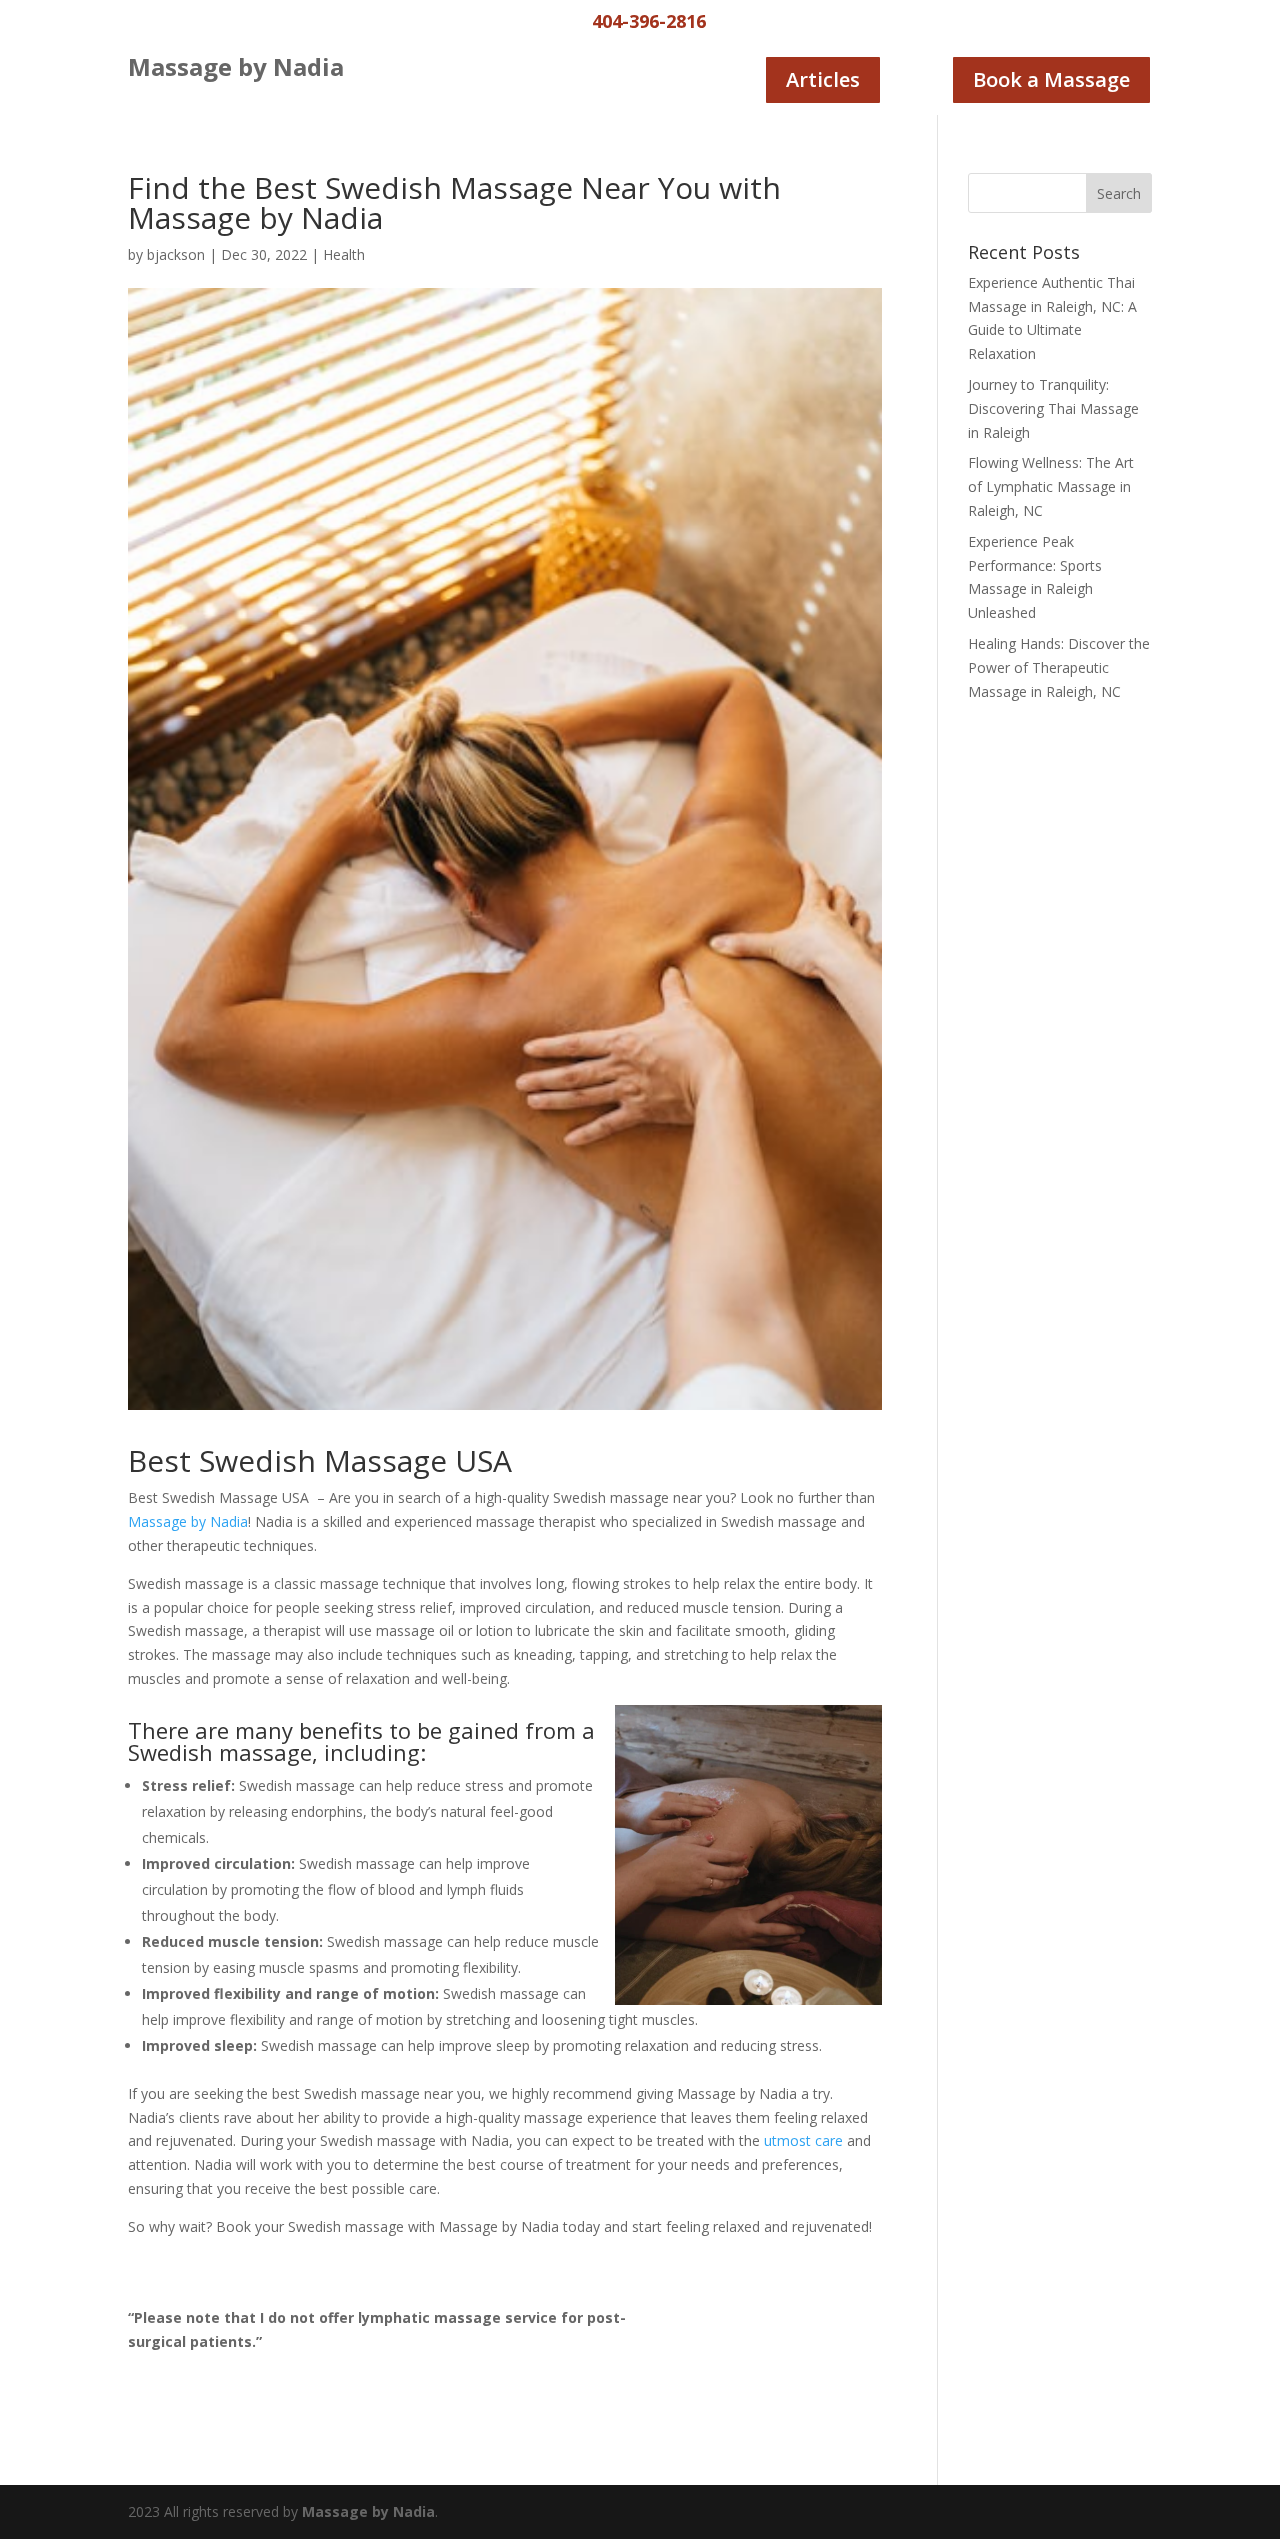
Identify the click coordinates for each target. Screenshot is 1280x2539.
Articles (823, 79)
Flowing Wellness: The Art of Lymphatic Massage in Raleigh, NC (1051, 486)
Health (344, 254)
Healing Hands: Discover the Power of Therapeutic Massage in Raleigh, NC (1059, 667)
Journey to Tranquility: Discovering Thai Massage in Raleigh (1053, 408)
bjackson (176, 254)
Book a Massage (1051, 79)
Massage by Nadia (188, 1521)
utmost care (803, 2140)
